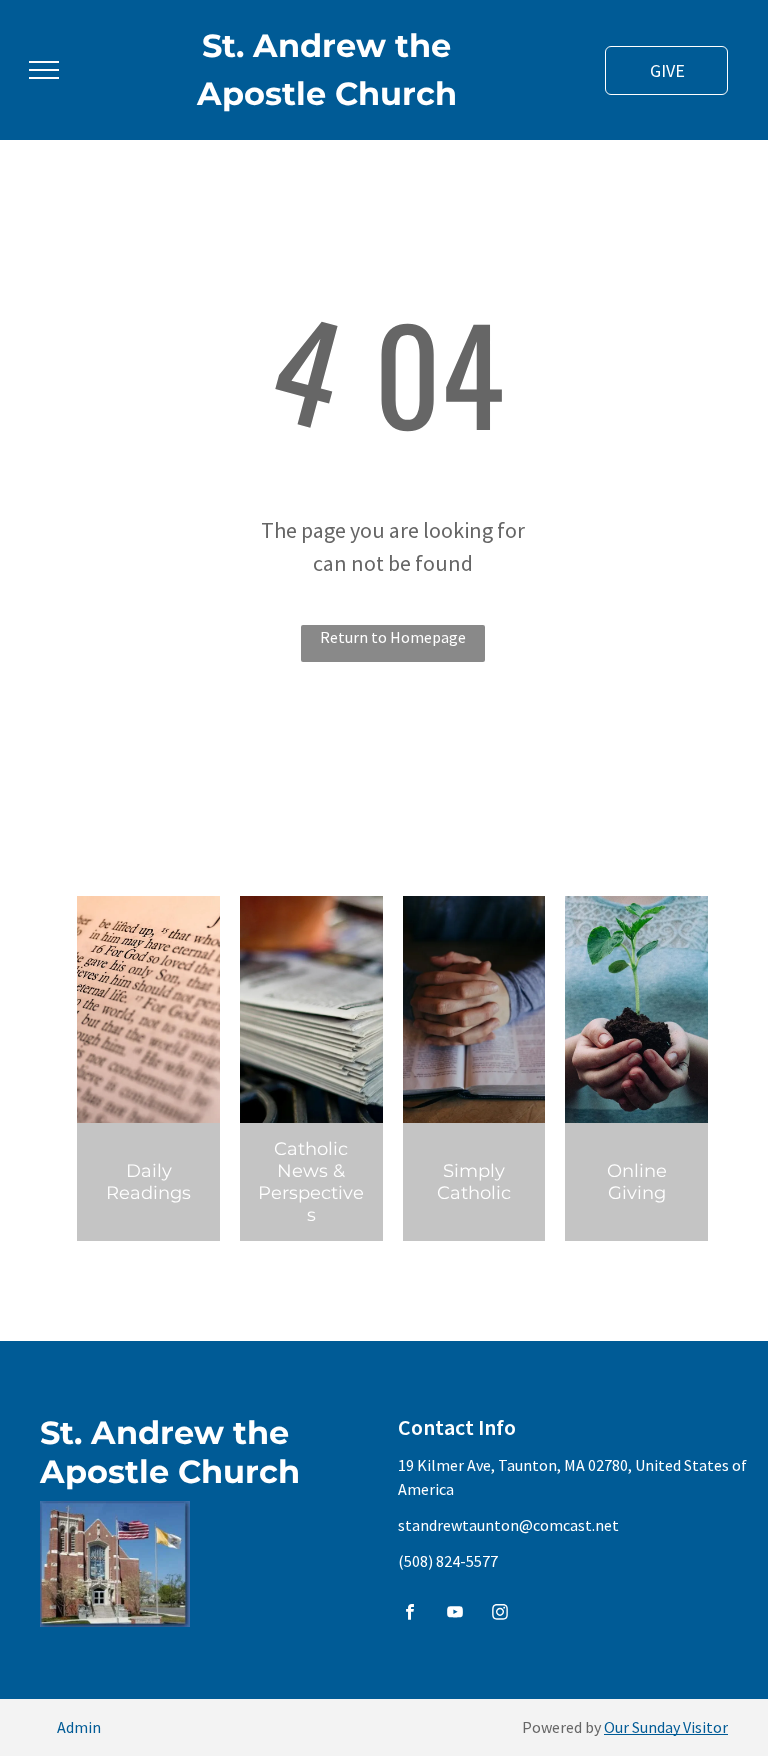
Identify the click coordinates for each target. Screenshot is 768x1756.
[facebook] (410, 1614)
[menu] (44, 70)
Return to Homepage (393, 637)
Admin (79, 1727)
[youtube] (455, 1614)
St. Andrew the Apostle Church (170, 1452)
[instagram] (500, 1614)
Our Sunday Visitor (666, 1727)
